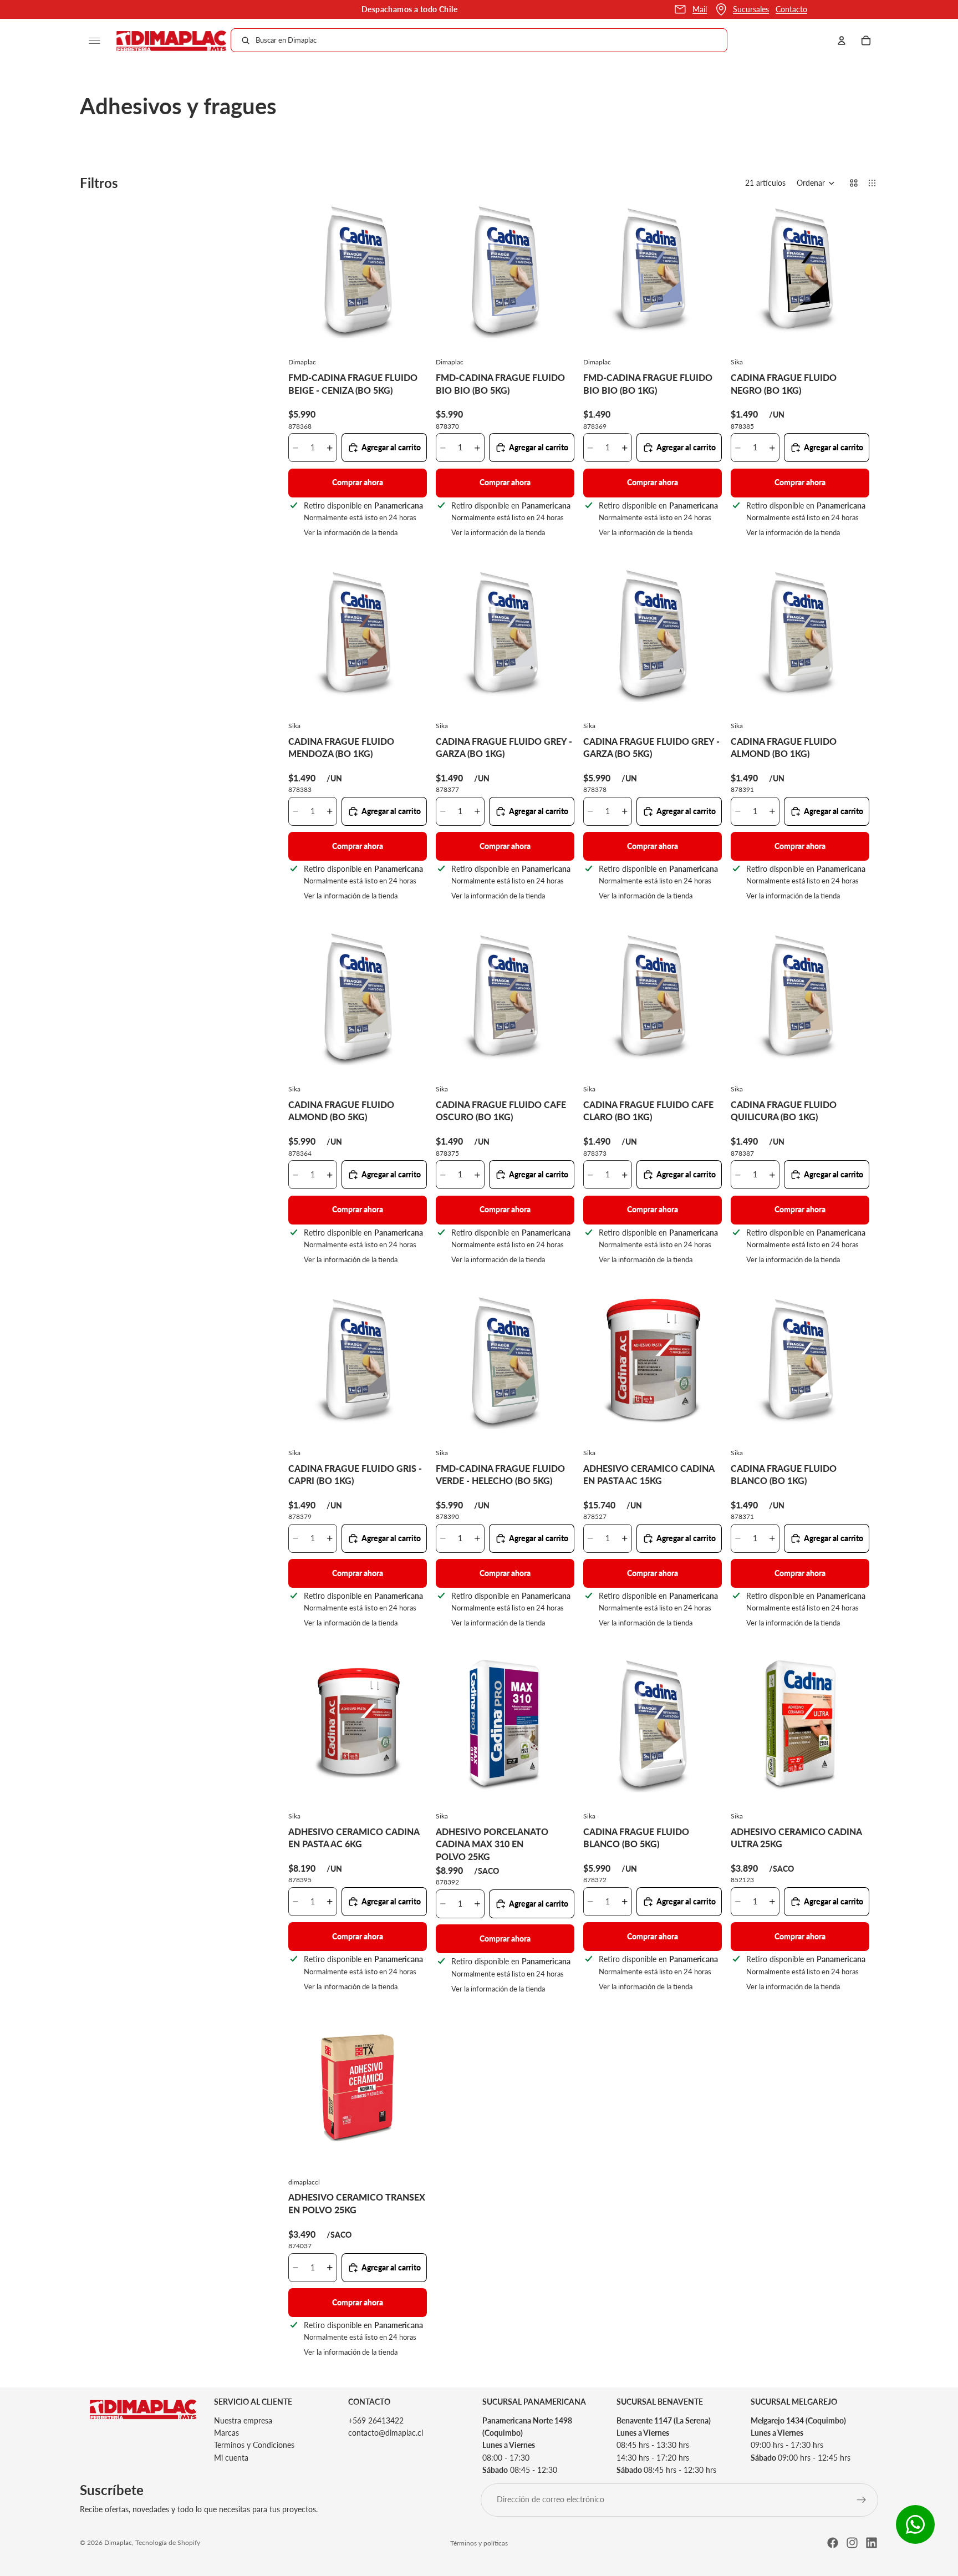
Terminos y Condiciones (254, 2445)
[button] (816, 183)
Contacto (791, 9)
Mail (700, 9)
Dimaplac (118, 2542)
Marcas (226, 2433)
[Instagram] (852, 2543)
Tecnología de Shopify (168, 2542)
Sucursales (751, 9)
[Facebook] (833, 2543)
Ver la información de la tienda (351, 532)
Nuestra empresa (243, 2420)
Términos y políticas (479, 2543)
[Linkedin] (872, 2543)
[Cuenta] (842, 40)
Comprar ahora (358, 482)
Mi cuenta (231, 2458)
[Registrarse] (862, 2500)
